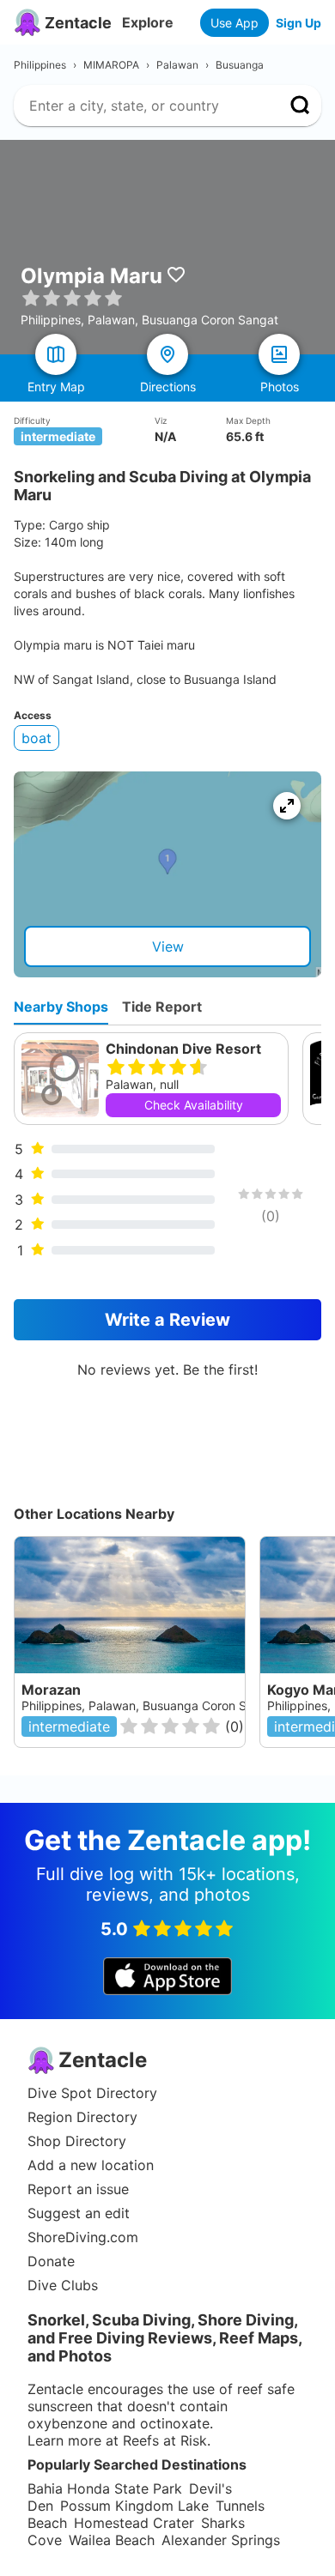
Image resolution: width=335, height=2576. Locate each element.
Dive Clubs (63, 2285)
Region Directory (82, 2117)
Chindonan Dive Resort (183, 1049)
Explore (148, 22)
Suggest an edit (79, 2213)
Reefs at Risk (165, 2440)
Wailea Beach (112, 2540)
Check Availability (194, 1105)
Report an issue (78, 2189)
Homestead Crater (134, 2523)
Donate (51, 2261)
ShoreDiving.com (83, 2237)
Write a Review (167, 1320)
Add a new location (91, 2165)
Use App (234, 23)
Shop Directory (77, 2141)
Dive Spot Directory (92, 2093)
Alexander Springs (221, 2540)
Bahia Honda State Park (105, 2488)
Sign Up (298, 23)
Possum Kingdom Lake (134, 2506)
